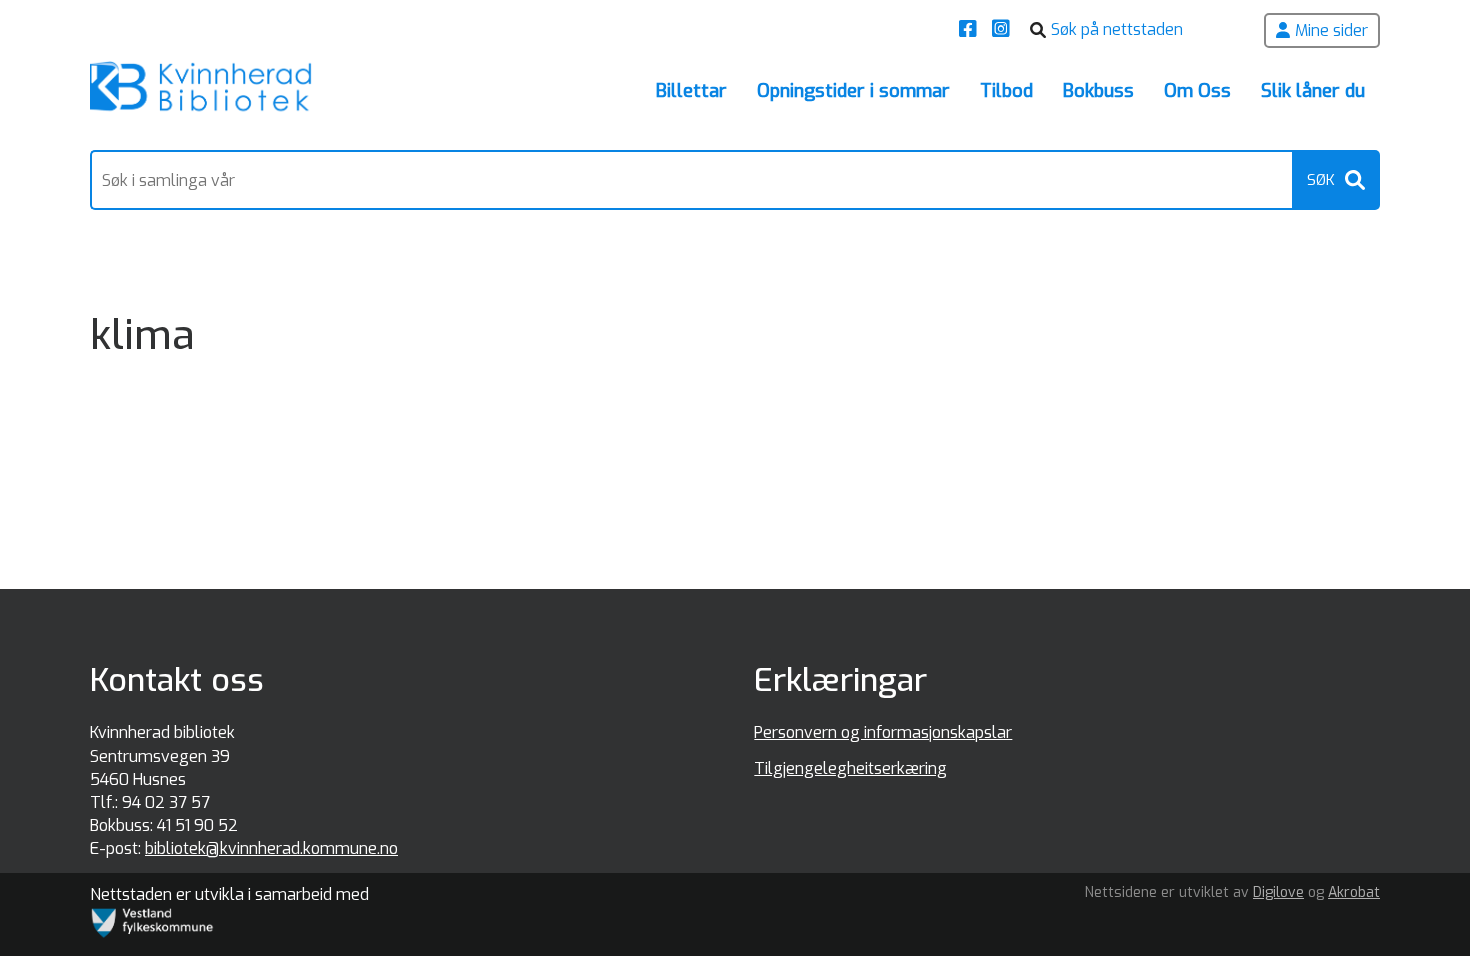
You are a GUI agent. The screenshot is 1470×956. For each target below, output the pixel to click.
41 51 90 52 (197, 825)
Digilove (1278, 892)
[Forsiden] (201, 89)
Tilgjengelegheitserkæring (850, 768)
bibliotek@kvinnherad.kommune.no (271, 848)
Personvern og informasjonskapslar (883, 732)
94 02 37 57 (166, 802)
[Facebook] (970, 30)
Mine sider (1331, 30)
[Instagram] (1003, 30)
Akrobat (1354, 892)
